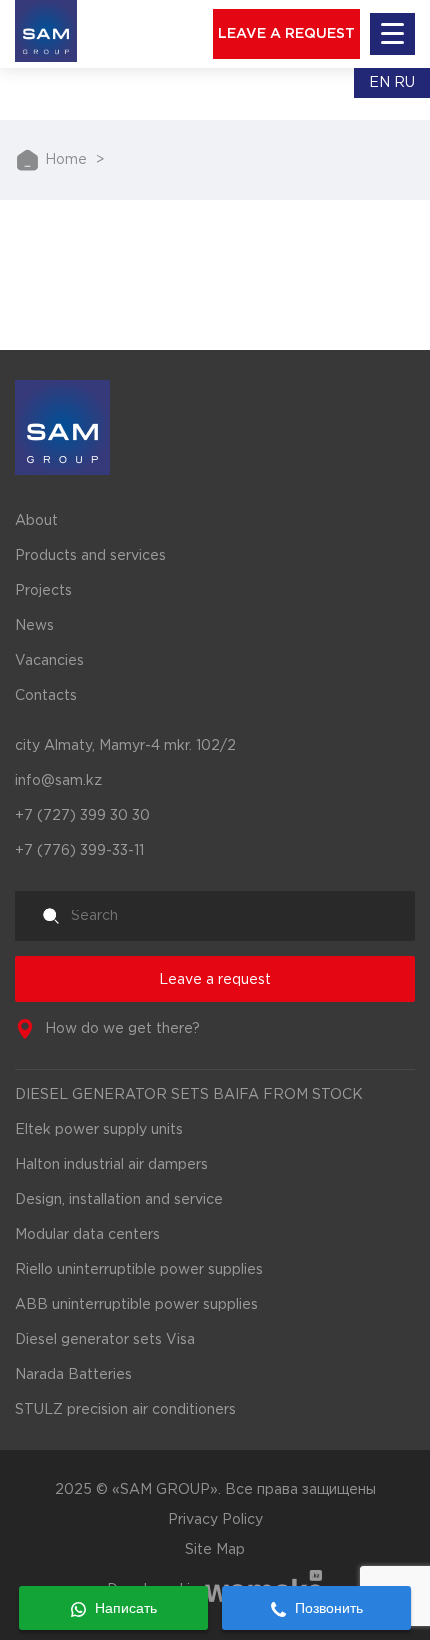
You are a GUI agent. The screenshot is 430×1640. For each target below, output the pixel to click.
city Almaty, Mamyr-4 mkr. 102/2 (125, 746)
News (34, 626)
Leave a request (215, 980)
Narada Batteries (73, 1375)
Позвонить (327, 1608)
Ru (404, 83)
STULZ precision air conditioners (125, 1410)
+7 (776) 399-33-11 (79, 851)
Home (66, 160)
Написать (124, 1608)
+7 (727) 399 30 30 (82, 816)
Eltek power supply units (99, 1130)
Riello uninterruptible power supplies (139, 1270)
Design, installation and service (119, 1200)
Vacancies (49, 661)
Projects (43, 591)
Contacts (46, 696)
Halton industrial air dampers (111, 1165)
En (379, 83)
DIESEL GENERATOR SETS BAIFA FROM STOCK (189, 1095)
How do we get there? (122, 1029)
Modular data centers (87, 1235)
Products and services (90, 556)
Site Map (215, 1550)
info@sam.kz (58, 781)
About (36, 521)
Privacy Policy (215, 1520)
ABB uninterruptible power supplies (136, 1305)
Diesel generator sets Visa (105, 1340)
